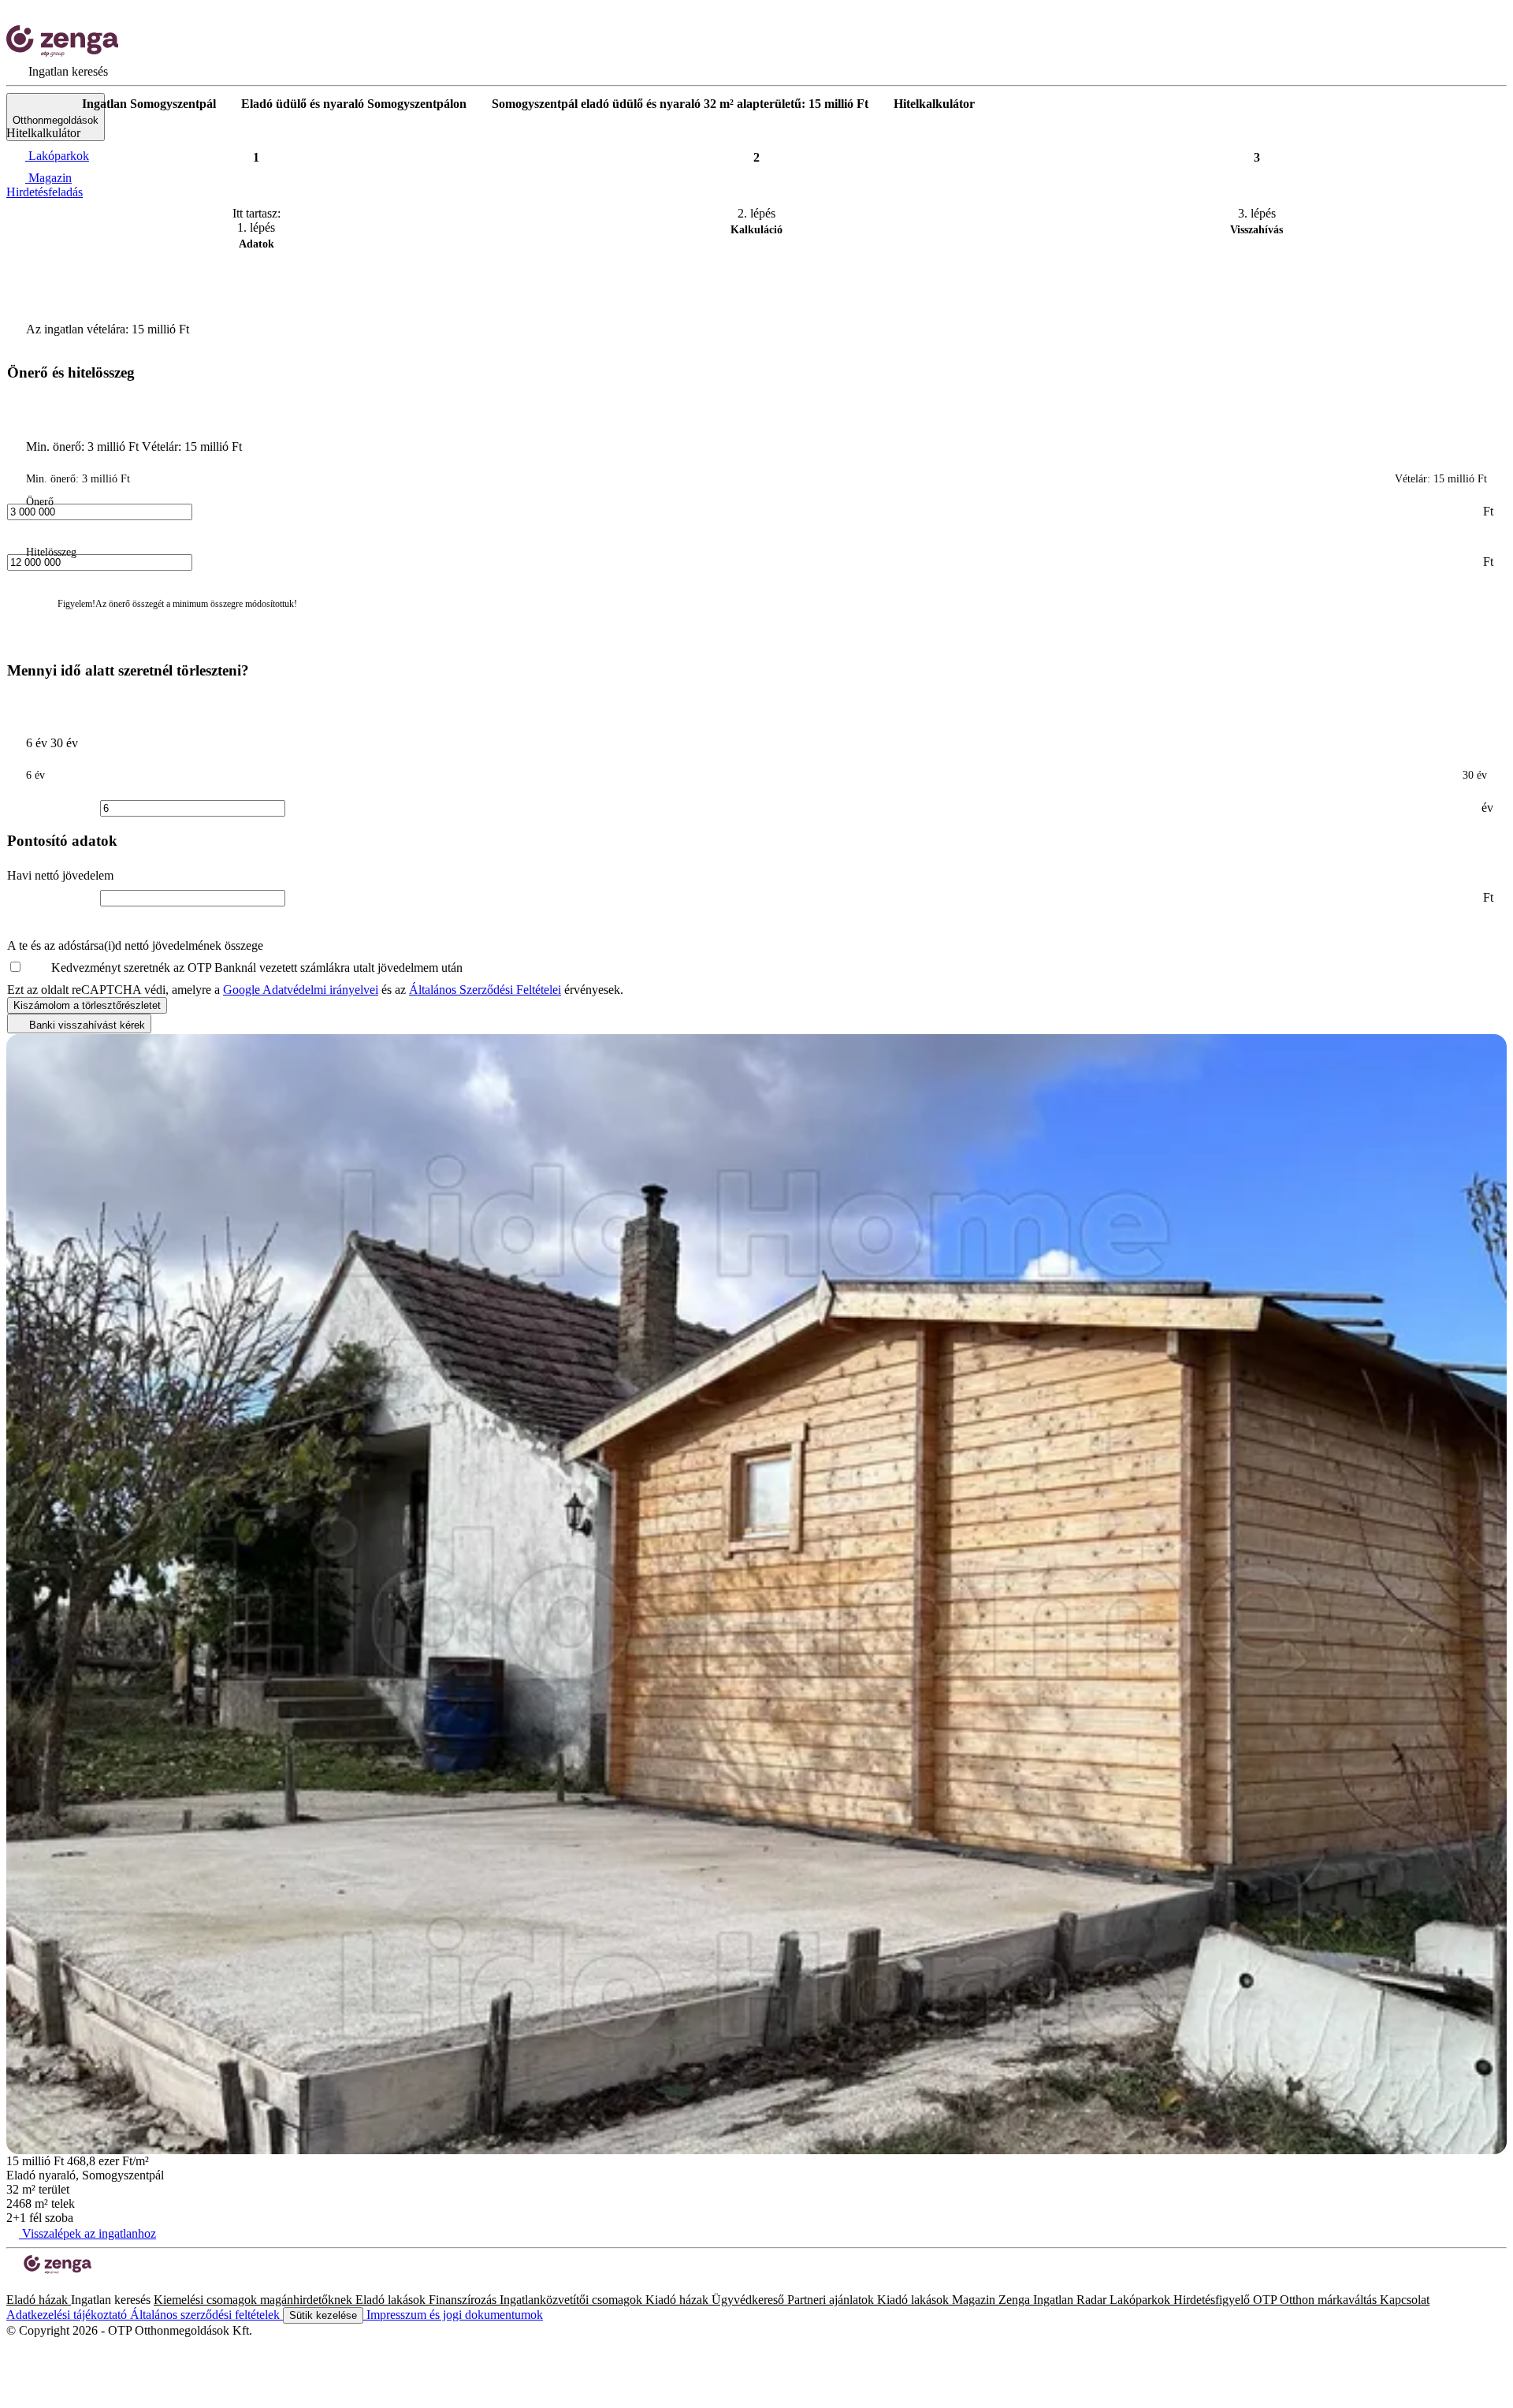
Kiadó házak (678, 2300)
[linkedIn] (38, 2285)
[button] (148, 374)
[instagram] (25, 2285)
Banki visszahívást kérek (86, 1025)
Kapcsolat (1405, 2300)
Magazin (975, 2300)
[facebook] (13, 2285)
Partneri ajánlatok (832, 2300)
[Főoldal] (47, 104)
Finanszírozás (464, 2300)
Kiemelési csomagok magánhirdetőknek (255, 2300)
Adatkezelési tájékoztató (68, 2315)
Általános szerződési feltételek (206, 2315)
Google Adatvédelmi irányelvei (301, 990)
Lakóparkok (1141, 2300)
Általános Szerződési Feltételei (485, 990)
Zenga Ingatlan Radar (1054, 2300)
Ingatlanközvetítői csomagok (572, 2300)
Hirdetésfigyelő (1213, 2300)
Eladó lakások (392, 2300)
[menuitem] (57, 71)
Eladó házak (39, 2300)
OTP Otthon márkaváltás (1316, 2300)
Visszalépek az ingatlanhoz (87, 2233)
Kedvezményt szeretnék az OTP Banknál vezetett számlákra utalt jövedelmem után (257, 968)
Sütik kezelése (323, 2315)
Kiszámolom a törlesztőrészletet (87, 1005)
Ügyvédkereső (749, 2300)
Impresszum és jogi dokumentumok (453, 2315)
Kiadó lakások (914, 2300)
